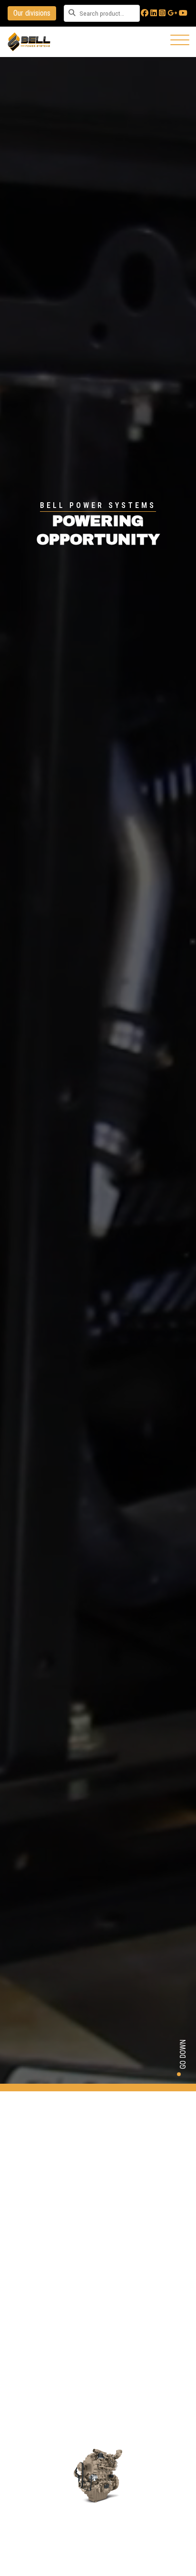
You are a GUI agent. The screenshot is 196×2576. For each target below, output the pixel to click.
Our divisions (32, 13)
